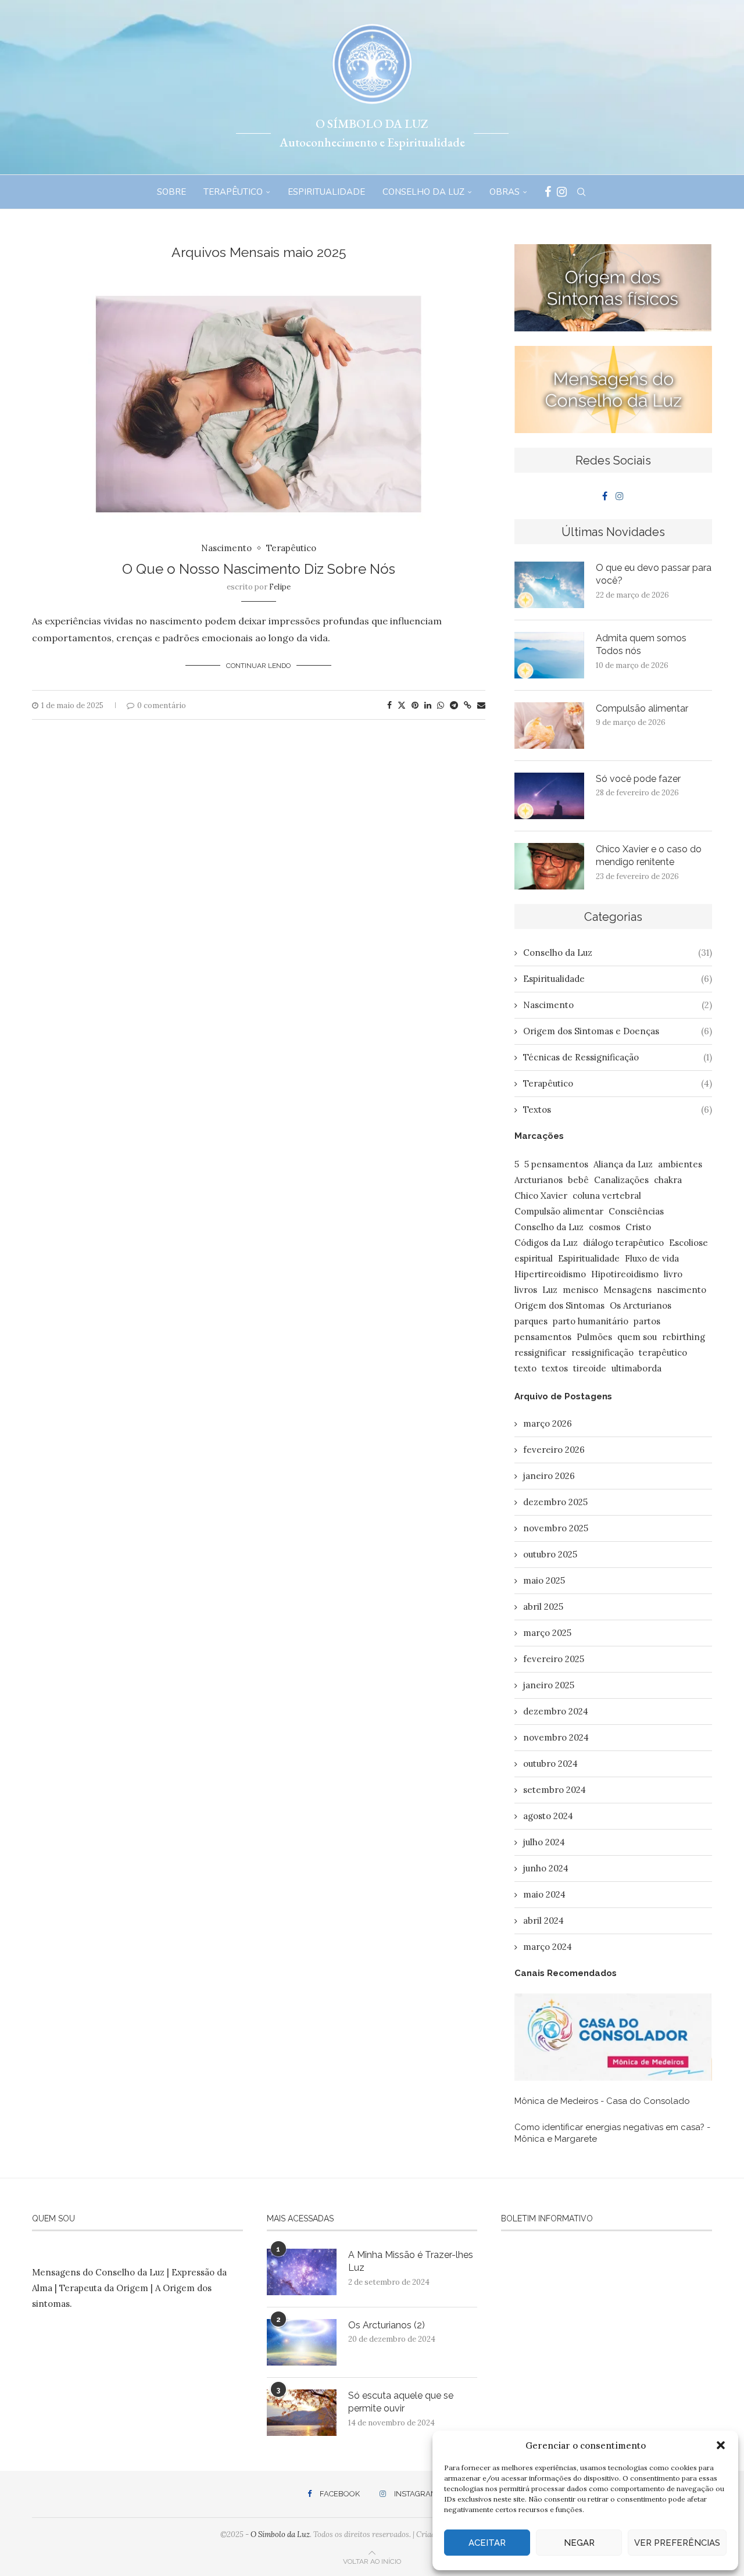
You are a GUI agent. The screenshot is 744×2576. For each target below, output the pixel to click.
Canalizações (621, 1180)
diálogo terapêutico (623, 1243)
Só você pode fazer (639, 779)
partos (647, 1321)
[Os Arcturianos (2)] (302, 2342)
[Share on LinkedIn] (428, 705)
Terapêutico (233, 192)
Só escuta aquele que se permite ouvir (401, 2402)
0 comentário (162, 705)
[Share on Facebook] (389, 705)
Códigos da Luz (546, 1243)
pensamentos (543, 1337)
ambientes (680, 1164)
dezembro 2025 (555, 1502)
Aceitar (487, 2543)
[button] (721, 2445)
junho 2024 (546, 1868)
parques (531, 1321)
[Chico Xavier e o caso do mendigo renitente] (549, 866)
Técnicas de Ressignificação (618, 1057)
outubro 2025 (550, 1554)
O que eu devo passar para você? (654, 574)
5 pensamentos (556, 1164)
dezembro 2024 (556, 1711)
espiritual (534, 1258)
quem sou (637, 1337)
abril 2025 (543, 1607)
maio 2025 (544, 1580)
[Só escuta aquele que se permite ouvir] (302, 2413)
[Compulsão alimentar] (549, 726)
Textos (618, 1110)
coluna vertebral (607, 1196)
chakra (668, 1180)
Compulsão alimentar (642, 708)
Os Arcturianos (641, 1305)
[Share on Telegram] (454, 705)
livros (526, 1290)
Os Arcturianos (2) (387, 2325)
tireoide (590, 1368)
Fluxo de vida (652, 1258)
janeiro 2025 (549, 1685)
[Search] (581, 192)
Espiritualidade (326, 192)
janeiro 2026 (549, 1476)
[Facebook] (548, 192)
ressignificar (540, 1353)
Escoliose (688, 1243)
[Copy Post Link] (468, 705)
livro (673, 1274)
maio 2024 (544, 1894)
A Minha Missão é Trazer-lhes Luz (411, 2261)
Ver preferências (677, 2543)
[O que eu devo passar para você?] (549, 585)
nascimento (682, 1290)
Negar (579, 2543)
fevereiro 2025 (554, 1659)
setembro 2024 (555, 1790)
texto (525, 1368)
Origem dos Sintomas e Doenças (618, 1031)
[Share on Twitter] (402, 705)
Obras (505, 192)
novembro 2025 (556, 1528)
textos (555, 1368)
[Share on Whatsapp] (441, 705)
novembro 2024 (556, 1737)
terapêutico (663, 1353)
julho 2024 (544, 1842)
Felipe (280, 587)
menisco (580, 1290)
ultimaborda (636, 1368)
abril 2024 (543, 1921)
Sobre (171, 192)
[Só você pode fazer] (549, 796)
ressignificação (602, 1353)
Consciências (636, 1211)
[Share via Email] (481, 705)
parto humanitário (591, 1321)
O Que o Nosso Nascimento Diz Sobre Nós (259, 569)
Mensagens (627, 1290)
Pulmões (594, 1337)
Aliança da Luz (623, 1164)
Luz (550, 1290)
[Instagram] (562, 192)
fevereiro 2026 (554, 1450)
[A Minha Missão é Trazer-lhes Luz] (302, 2272)
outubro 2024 (550, 1764)
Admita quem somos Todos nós (641, 644)
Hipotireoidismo (625, 1274)
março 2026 (548, 1423)
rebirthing (684, 1337)
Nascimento (618, 1005)
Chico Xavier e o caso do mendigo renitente (649, 855)
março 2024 (548, 1947)
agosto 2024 (548, 1816)
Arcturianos (539, 1180)
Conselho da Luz (423, 192)
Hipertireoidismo (550, 1274)
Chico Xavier (541, 1196)
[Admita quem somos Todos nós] (549, 655)
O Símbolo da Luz (280, 2534)
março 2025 (547, 1633)
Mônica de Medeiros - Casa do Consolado (602, 2101)
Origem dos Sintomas (559, 1305)
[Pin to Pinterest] (415, 705)
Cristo (638, 1227)
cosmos (604, 1227)
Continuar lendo (258, 666)
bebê (578, 1180)
